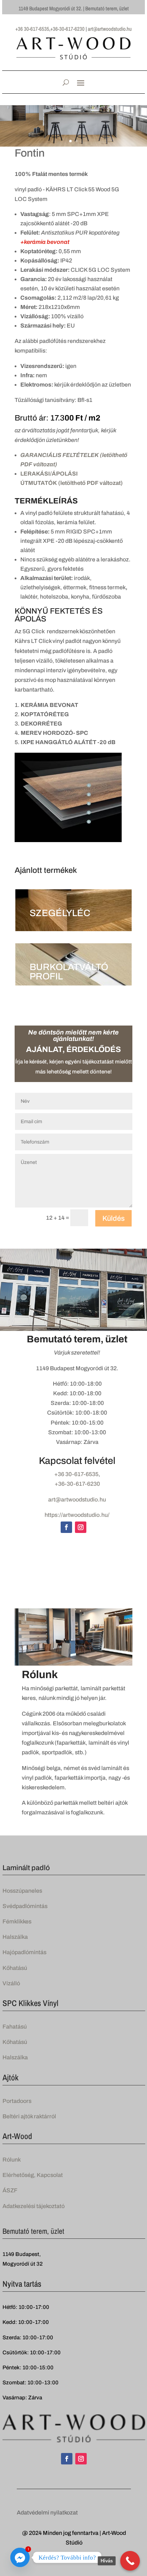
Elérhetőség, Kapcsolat (33, 2175)
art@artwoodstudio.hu (77, 1500)
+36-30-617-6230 (77, 1484)
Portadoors (17, 2101)
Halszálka (15, 1937)
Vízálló (11, 1983)
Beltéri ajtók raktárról (29, 2116)
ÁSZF (10, 2190)
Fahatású (15, 2027)
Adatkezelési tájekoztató (34, 2206)
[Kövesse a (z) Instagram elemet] (81, 1527)
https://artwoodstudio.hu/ (77, 1515)
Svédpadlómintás (25, 1906)
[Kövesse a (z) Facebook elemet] (66, 1527)
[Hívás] (130, 2561)
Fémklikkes (17, 1921)
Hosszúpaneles (22, 1891)
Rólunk (12, 2160)
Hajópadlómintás (24, 1952)
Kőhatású (15, 1968)
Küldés (113, 1218)
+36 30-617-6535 (76, 1474)
